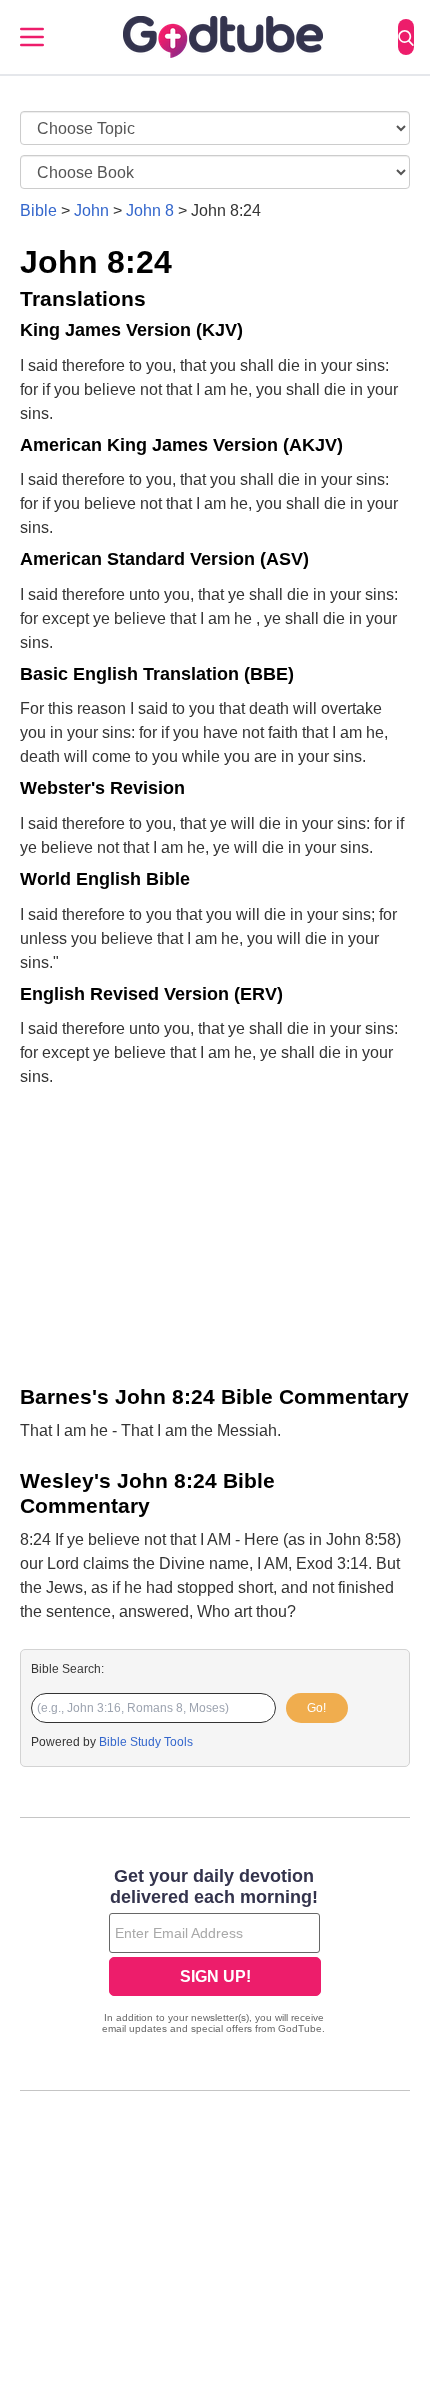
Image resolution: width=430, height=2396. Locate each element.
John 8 (150, 210)
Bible (38, 210)
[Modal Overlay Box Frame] (215, 1953)
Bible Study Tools (146, 1742)
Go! (316, 1708)
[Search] (406, 37)
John (91, 210)
